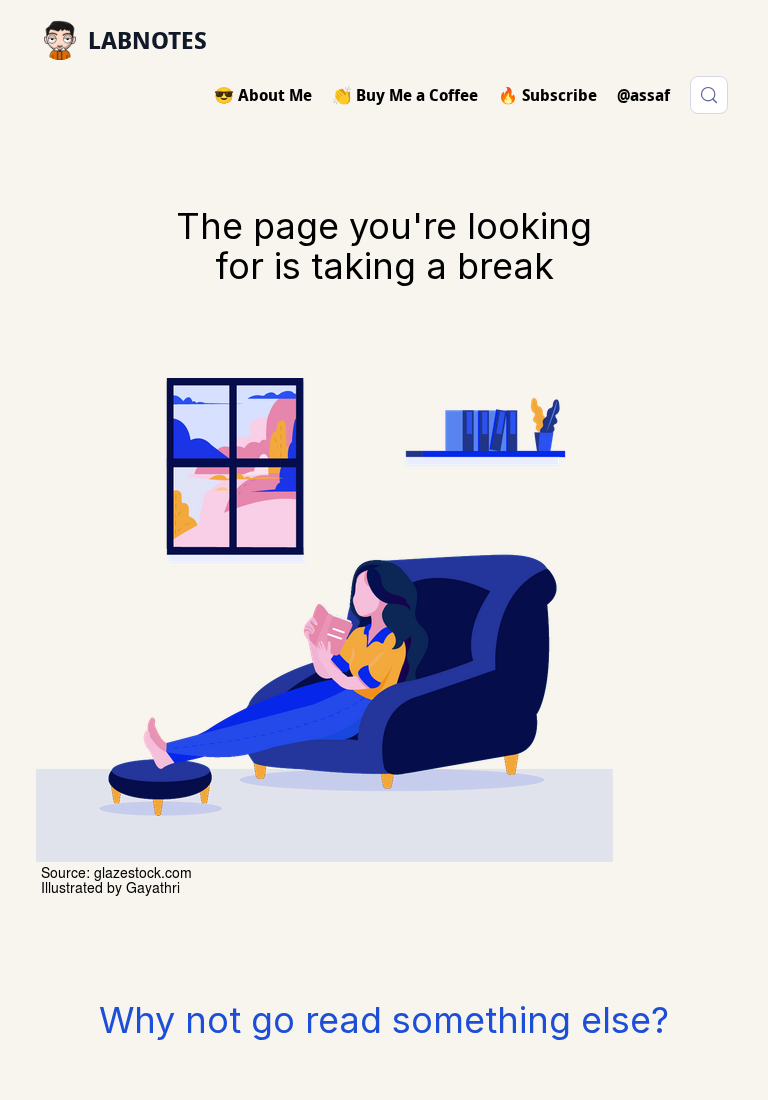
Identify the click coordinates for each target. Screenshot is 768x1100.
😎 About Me (263, 95)
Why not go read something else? (384, 1020)
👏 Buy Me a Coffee (405, 95)
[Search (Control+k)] (709, 95)
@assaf (643, 95)
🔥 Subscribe (547, 95)
